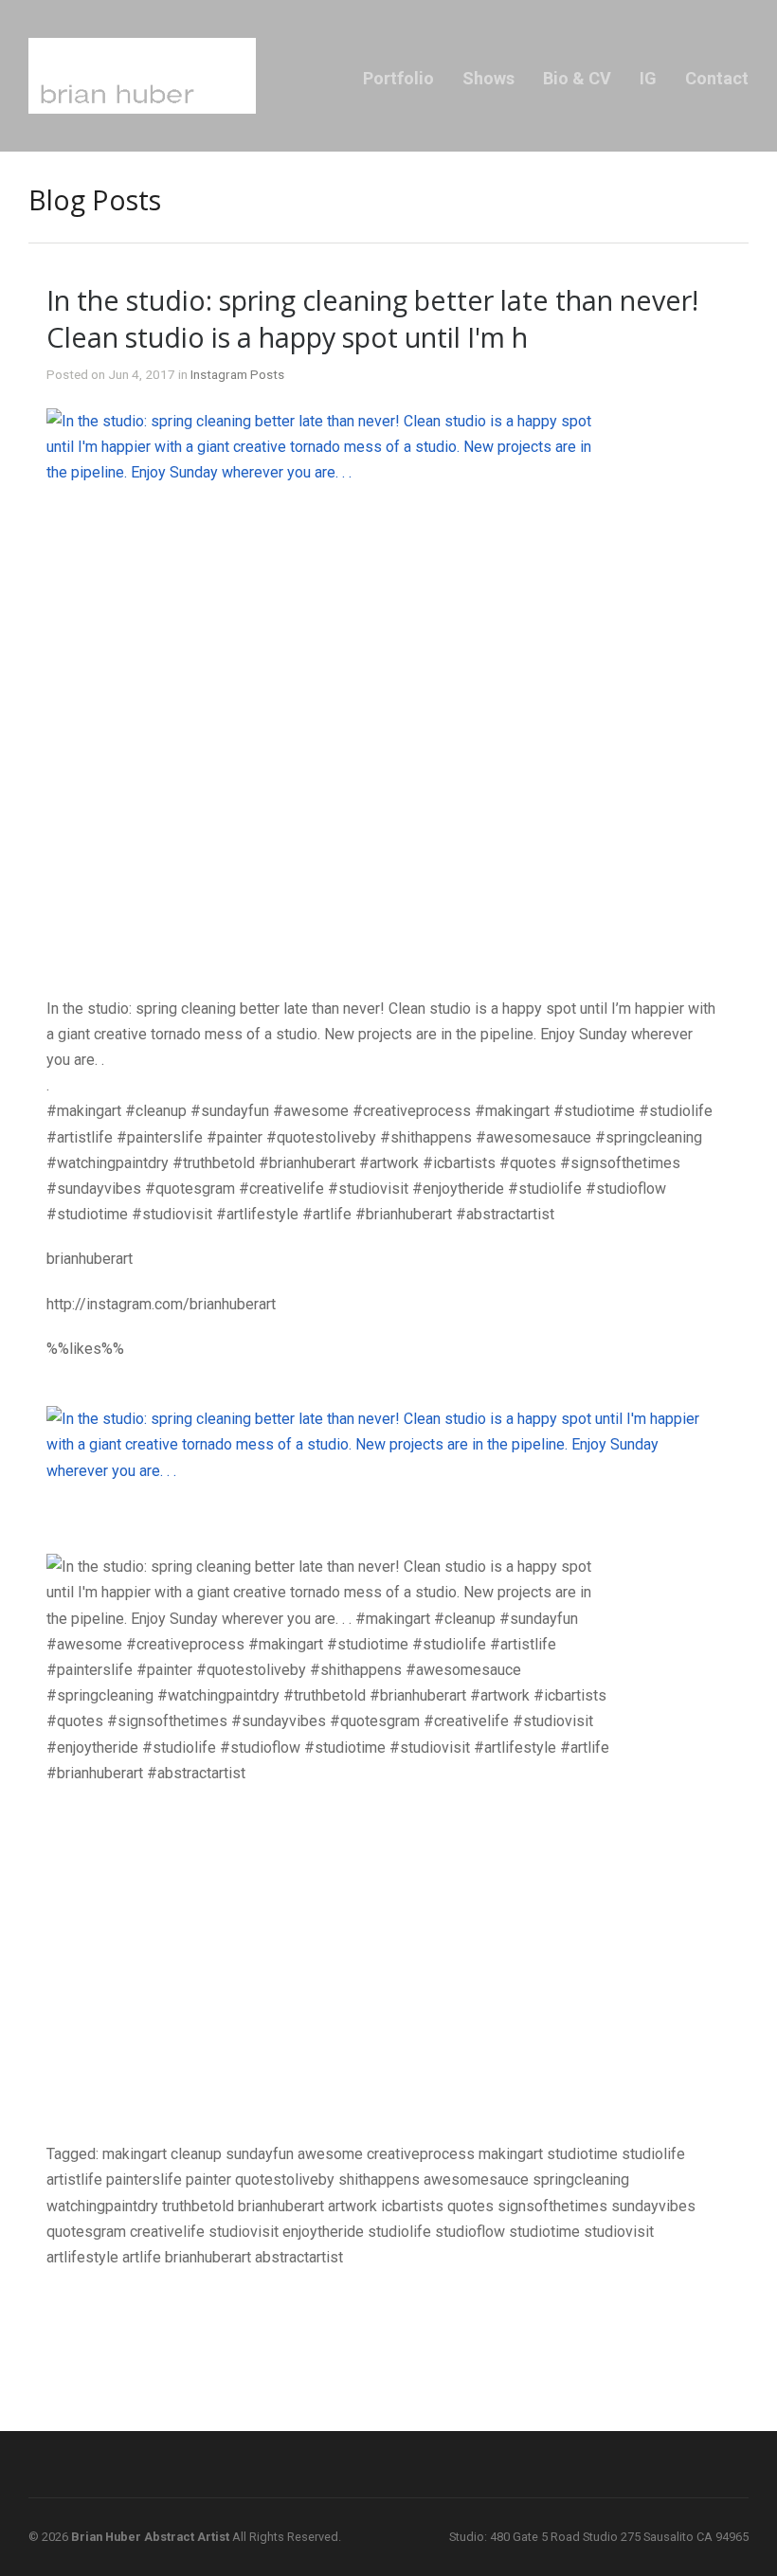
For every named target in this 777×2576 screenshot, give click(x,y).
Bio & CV (577, 78)
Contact (717, 78)
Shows (488, 78)
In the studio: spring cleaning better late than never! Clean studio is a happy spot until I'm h (372, 318)
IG (648, 78)
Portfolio (398, 78)
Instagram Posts (237, 374)
